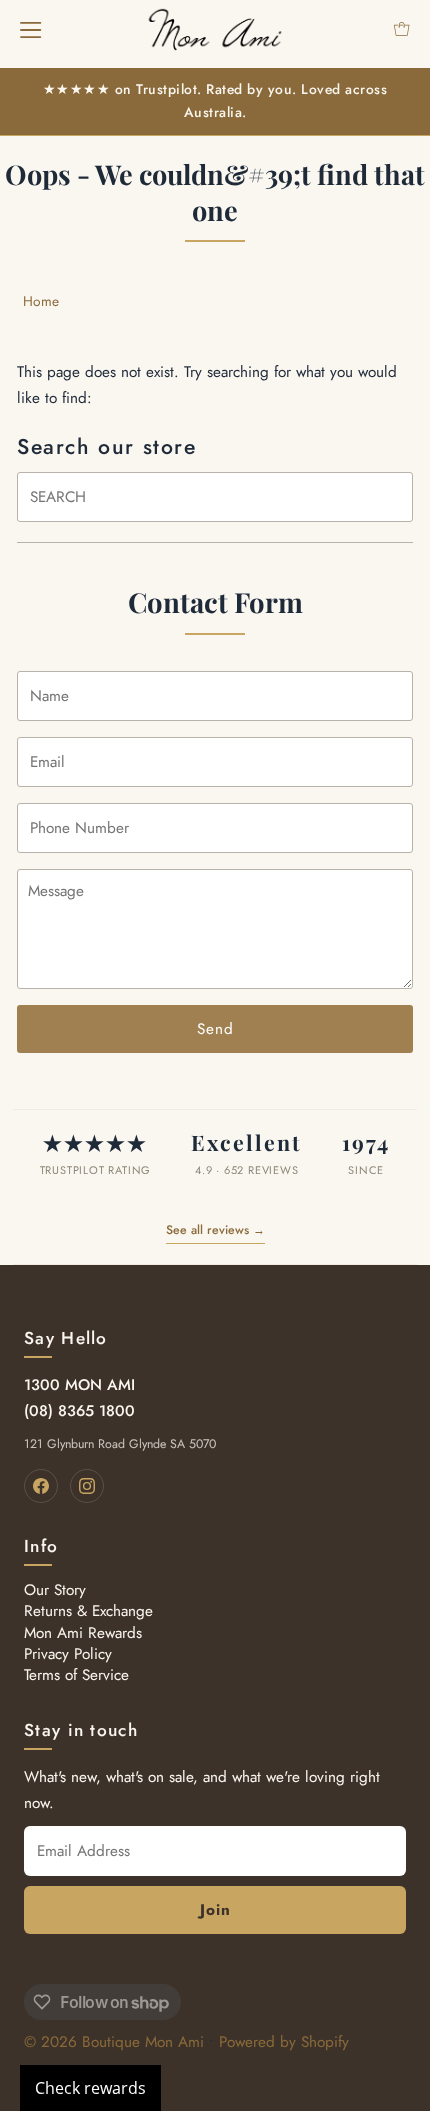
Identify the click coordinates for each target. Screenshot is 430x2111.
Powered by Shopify (284, 2042)
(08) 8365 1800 (79, 1411)
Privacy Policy (68, 1654)
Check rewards (90, 2088)
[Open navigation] (30, 29)
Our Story (55, 1590)
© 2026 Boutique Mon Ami (114, 2042)
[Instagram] (87, 1486)
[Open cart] (401, 29)
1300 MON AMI (79, 1385)
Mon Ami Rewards (83, 1633)
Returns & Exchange (88, 1611)
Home (41, 301)
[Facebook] (41, 1486)
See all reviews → (215, 1230)
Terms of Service (76, 1675)
